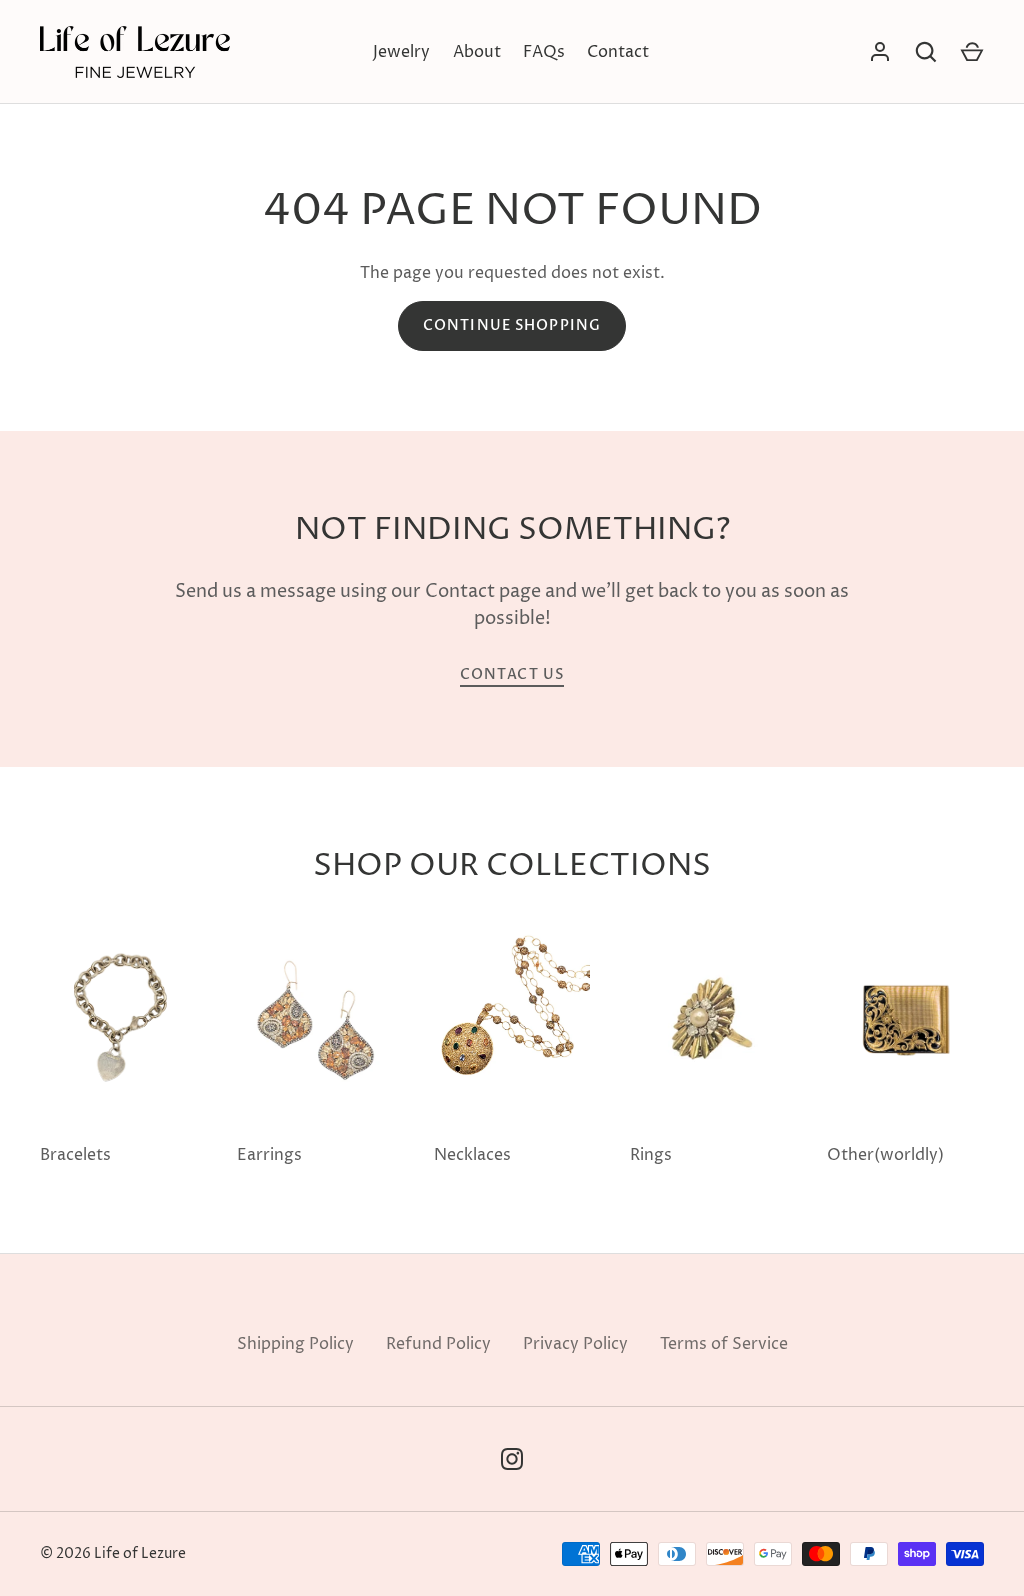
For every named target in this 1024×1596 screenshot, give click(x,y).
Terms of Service (724, 1344)
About (477, 52)
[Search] (926, 52)
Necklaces (472, 1155)
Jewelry (401, 52)
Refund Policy (438, 1344)
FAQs (544, 52)
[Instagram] (512, 1459)
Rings (651, 1155)
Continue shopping (512, 325)
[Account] (880, 52)
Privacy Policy (575, 1344)
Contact (618, 52)
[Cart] (972, 52)
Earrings (269, 1155)
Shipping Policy (295, 1344)
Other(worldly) (885, 1155)
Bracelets (75, 1155)
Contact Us (512, 674)
